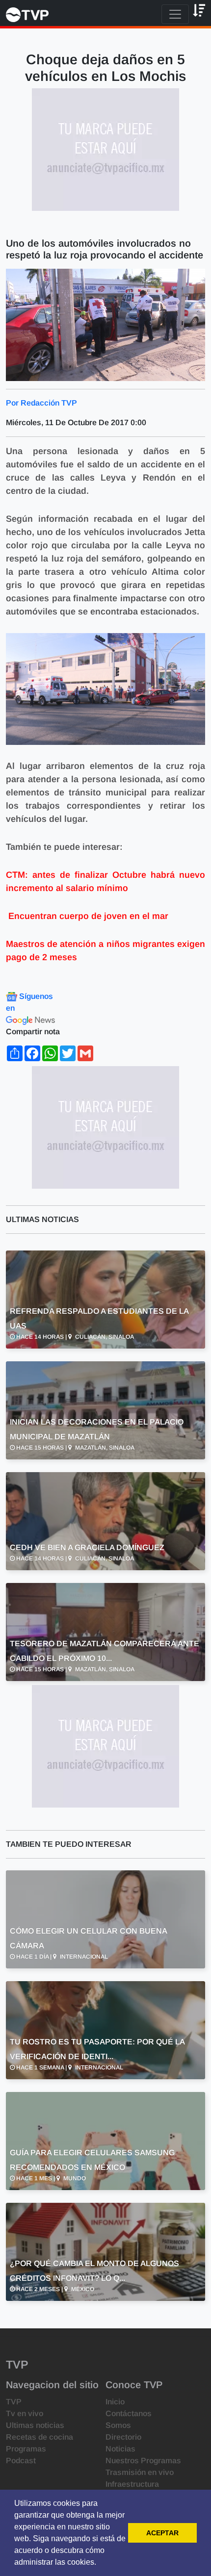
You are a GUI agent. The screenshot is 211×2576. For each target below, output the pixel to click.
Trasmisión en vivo (140, 2472)
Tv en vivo (25, 2413)
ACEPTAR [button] (162, 2533)
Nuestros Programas (143, 2461)
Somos (118, 2425)
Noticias (120, 2449)
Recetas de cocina (40, 2437)
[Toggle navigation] (175, 14)
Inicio (115, 2402)
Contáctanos (129, 2413)
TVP (14, 2402)
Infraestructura (132, 2484)
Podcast (21, 2461)
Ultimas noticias (35, 2425)
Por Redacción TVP (41, 403)
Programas (26, 2449)
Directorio (123, 2437)
